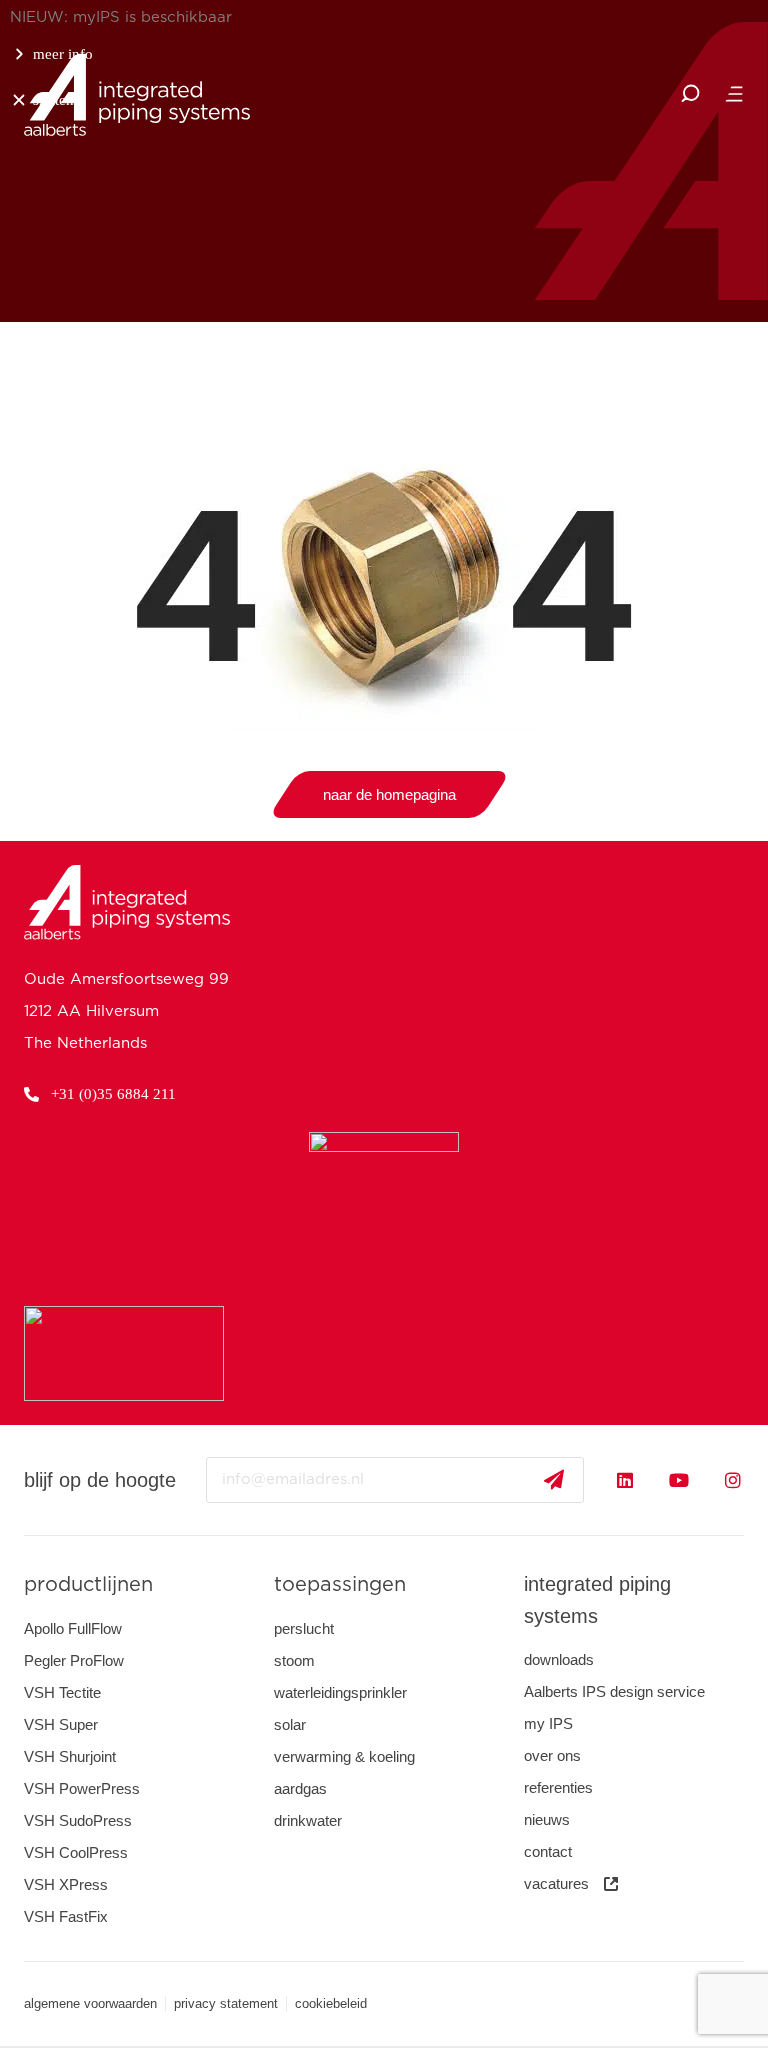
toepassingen (340, 1585)
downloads (559, 1659)
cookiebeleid (331, 2003)
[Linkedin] (625, 1480)
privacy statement (226, 2003)
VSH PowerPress (82, 1788)
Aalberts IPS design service (614, 1691)
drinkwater (308, 1820)
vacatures (556, 1883)
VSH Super (61, 1724)
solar (290, 1724)
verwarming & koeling (344, 1756)
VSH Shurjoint (70, 1756)
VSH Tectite (62, 1692)
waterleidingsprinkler (340, 1692)
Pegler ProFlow (74, 1660)
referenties (558, 1787)
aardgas (300, 1788)
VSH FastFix (66, 1916)
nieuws (547, 1819)
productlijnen (88, 1585)
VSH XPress (66, 1884)
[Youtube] (679, 1480)
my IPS (548, 1723)
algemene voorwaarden (90, 2003)
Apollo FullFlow (73, 1628)
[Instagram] (733, 1480)
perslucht (304, 1628)
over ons (552, 1755)
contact (548, 1851)
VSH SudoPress (78, 1820)
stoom (294, 1660)
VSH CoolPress (76, 1852)
